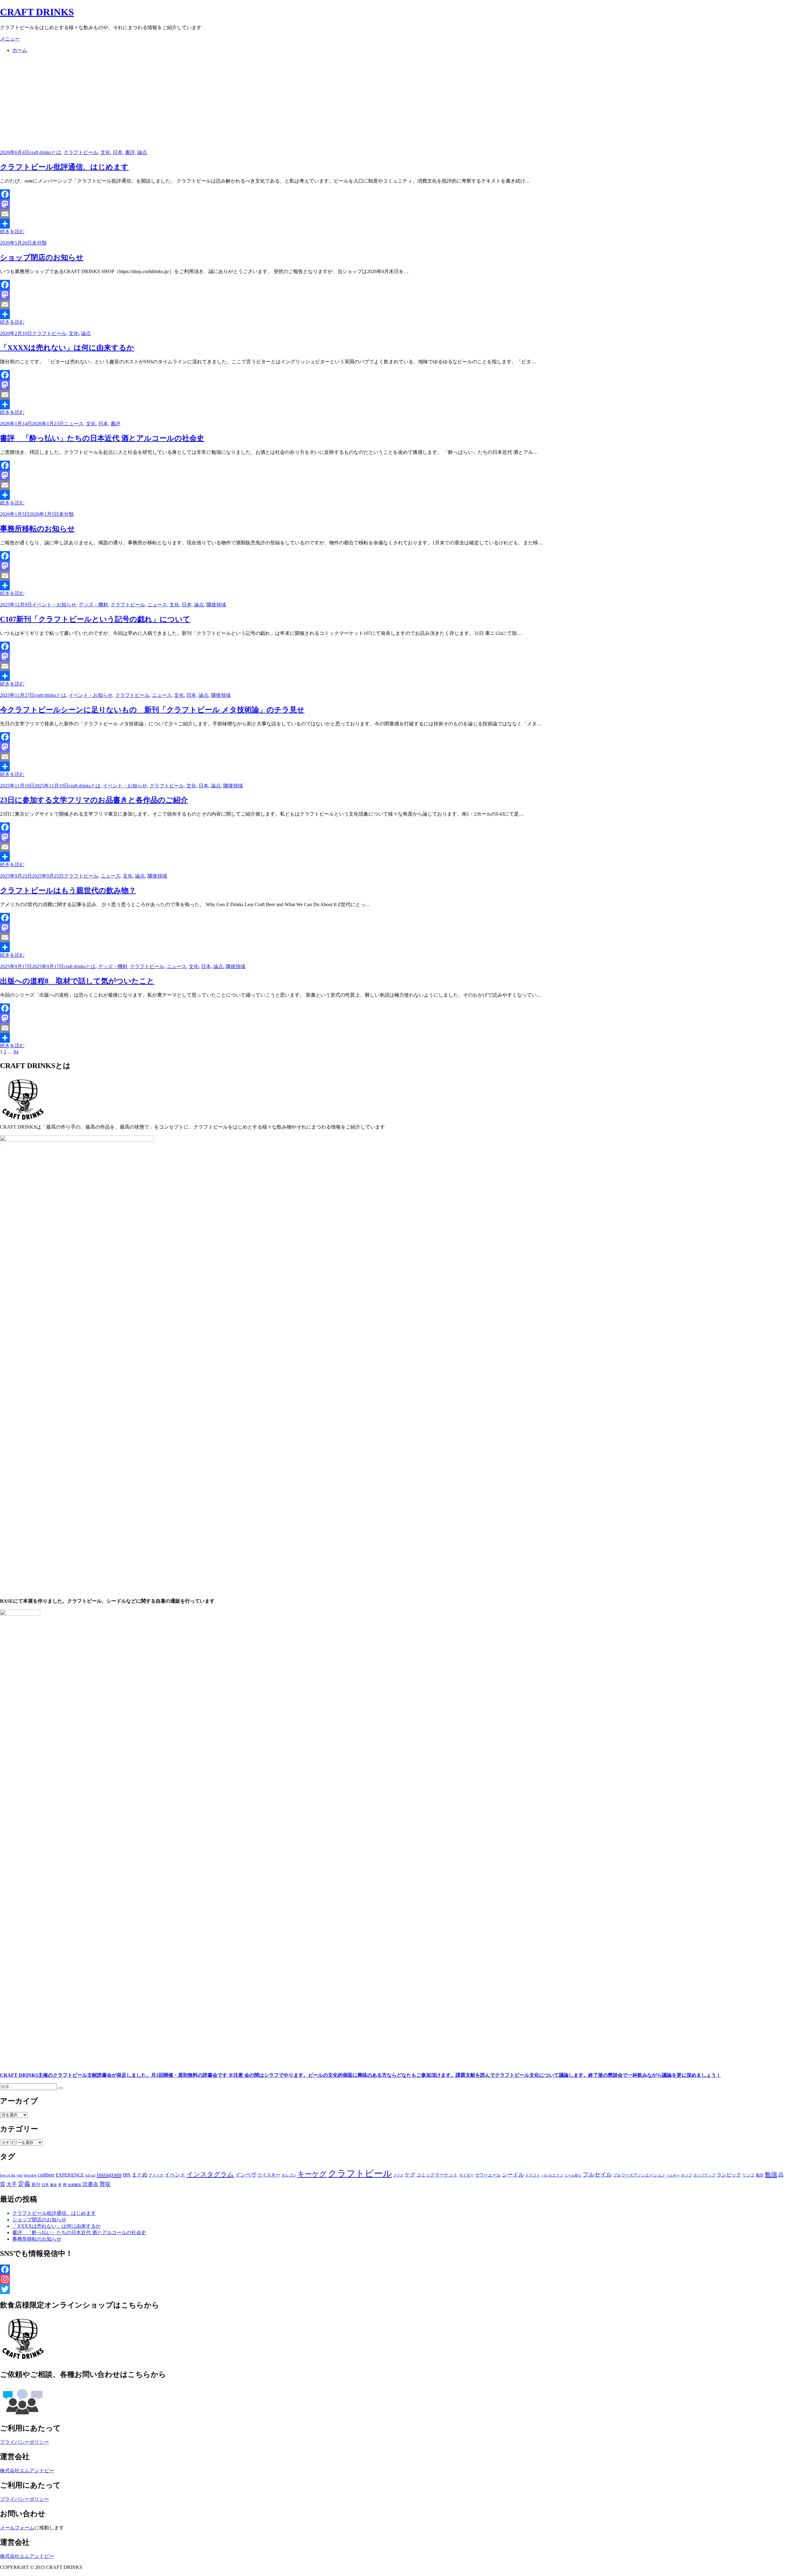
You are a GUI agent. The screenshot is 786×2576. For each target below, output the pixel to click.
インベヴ (246, 2175)
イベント (175, 2175)
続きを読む (12, 232)
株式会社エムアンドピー (27, 2471)
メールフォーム (17, 2528)
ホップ (687, 2175)
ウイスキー (269, 2175)
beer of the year (11, 2175)
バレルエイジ (552, 2175)
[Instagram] (393, 2279)
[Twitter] (393, 2289)
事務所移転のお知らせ (37, 529)
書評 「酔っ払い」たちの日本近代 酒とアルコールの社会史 (102, 438)
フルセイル (597, 2174)
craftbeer (46, 2175)
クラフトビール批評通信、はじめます (64, 167)
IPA (127, 2175)
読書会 (90, 2184)
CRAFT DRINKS (37, 12)
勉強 (771, 2174)
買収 (105, 2184)
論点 (142, 152)
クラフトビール (81, 152)
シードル (513, 2175)
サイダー (466, 2175)
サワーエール (488, 2175)
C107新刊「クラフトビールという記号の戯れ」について (95, 619)
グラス (398, 2175)
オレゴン (289, 2175)
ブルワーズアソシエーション (639, 2175)
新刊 (36, 2185)
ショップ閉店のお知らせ (42, 257)
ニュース (74, 424)
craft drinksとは (45, 152)
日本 (118, 152)
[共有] (393, 224)
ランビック (729, 2175)
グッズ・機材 (93, 605)
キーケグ (312, 2174)
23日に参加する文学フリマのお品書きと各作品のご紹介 (94, 800)
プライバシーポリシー (25, 2442)
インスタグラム (210, 2174)
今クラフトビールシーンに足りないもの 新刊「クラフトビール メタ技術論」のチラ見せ (152, 710)
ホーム (20, 50)
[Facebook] (393, 194)
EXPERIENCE (70, 2175)
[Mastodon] (393, 204)
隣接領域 (216, 605)
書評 (130, 152)
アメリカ (156, 2175)
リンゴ (748, 2175)
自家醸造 (75, 2185)
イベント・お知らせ (54, 605)
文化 (105, 152)
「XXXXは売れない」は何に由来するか (67, 348)
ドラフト (533, 2175)
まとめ (140, 2175)
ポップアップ (704, 2175)
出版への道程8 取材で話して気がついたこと (77, 981)
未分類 (39, 243)
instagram (109, 2174)
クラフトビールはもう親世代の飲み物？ (68, 890)
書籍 (53, 2185)
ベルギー (673, 2175)
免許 (760, 2175)
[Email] (393, 214)
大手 (12, 2184)
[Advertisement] (393, 102)
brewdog (30, 2175)
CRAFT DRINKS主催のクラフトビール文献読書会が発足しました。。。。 (360, 2075)
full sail (90, 2175)
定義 (24, 2184)
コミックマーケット (437, 2175)
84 (16, 1052)
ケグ (410, 2175)
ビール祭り (573, 2175)
